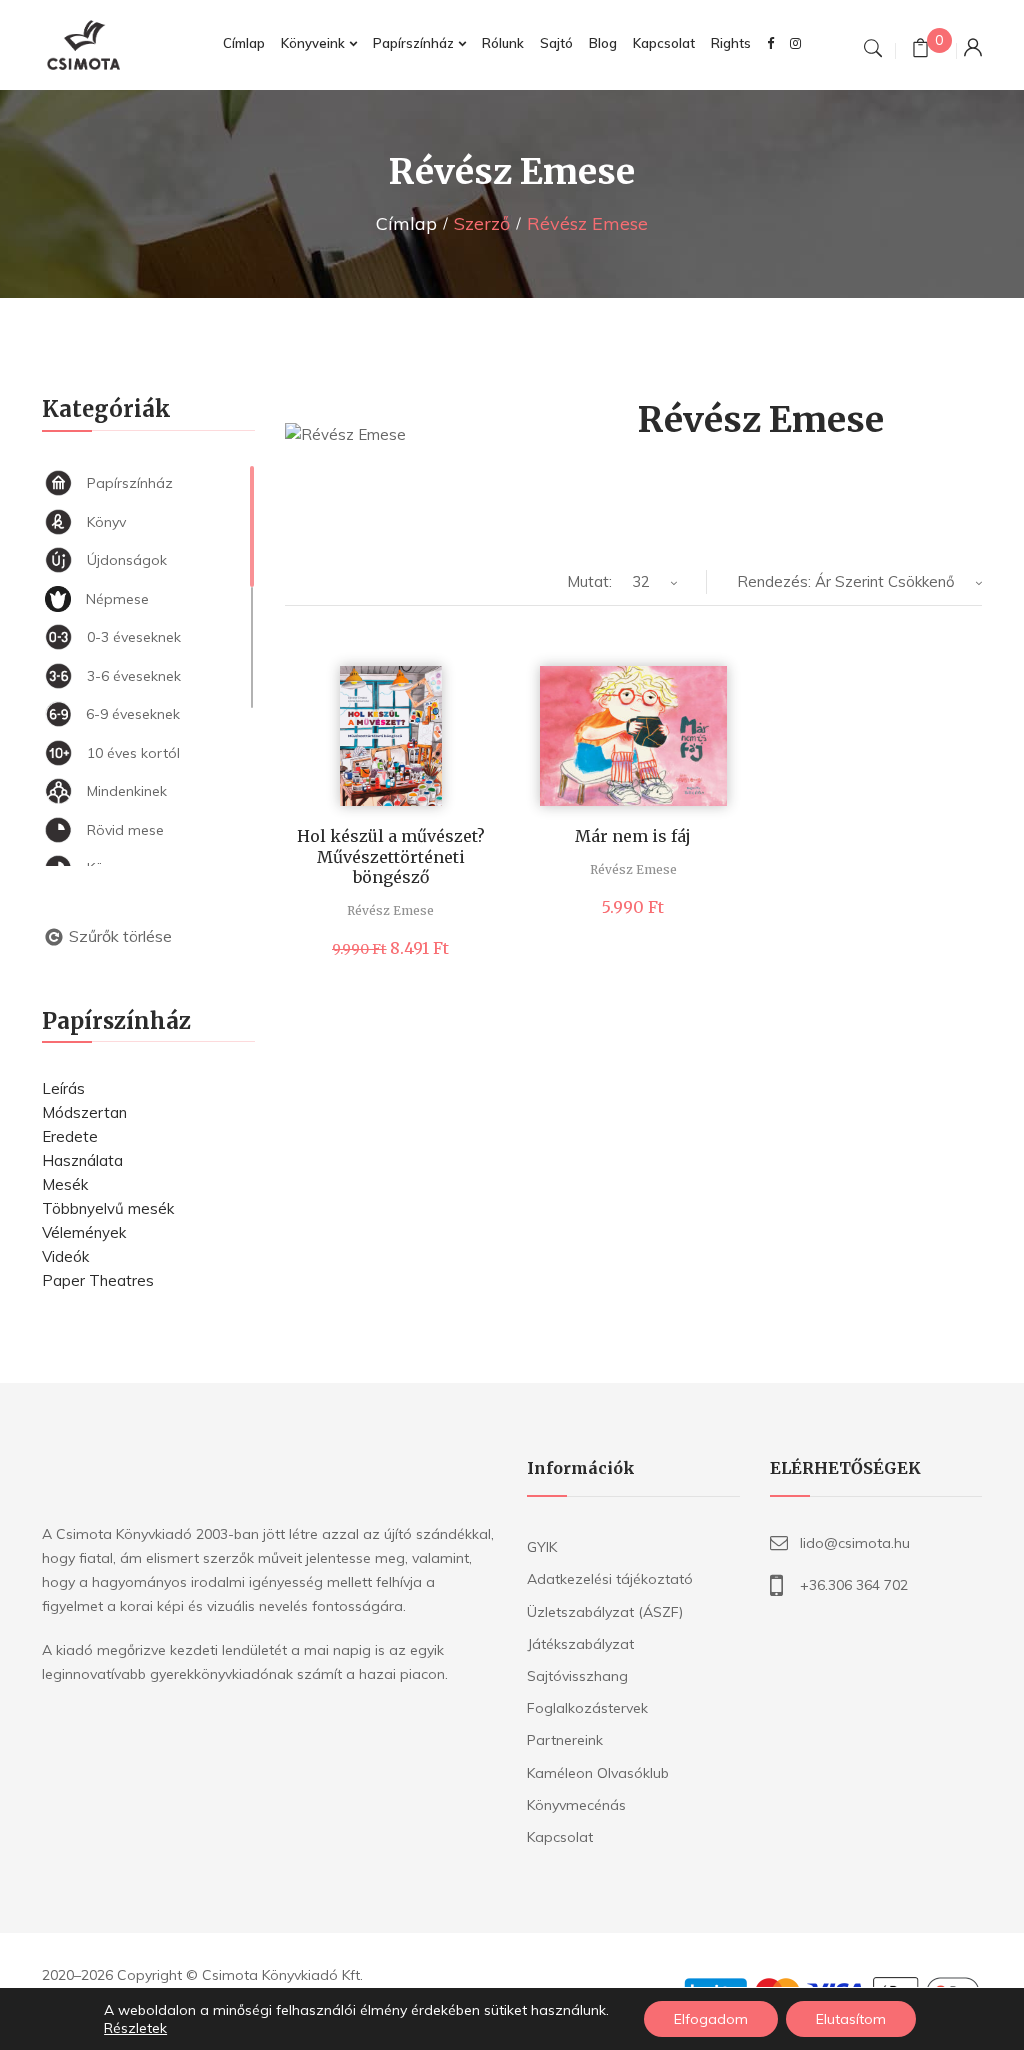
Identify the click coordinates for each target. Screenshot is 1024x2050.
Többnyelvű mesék (108, 1208)
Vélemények (84, 1232)
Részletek (135, 2028)
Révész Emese (390, 910)
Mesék (65, 1184)
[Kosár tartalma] (920, 50)
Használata (82, 1160)
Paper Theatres (98, 1280)
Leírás (63, 1088)
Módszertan (84, 1112)
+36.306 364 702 (854, 1585)
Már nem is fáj (633, 836)
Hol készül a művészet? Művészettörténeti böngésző (391, 857)
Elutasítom (851, 2019)
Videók (65, 1256)
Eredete (70, 1136)
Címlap (406, 223)
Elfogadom (711, 2019)
